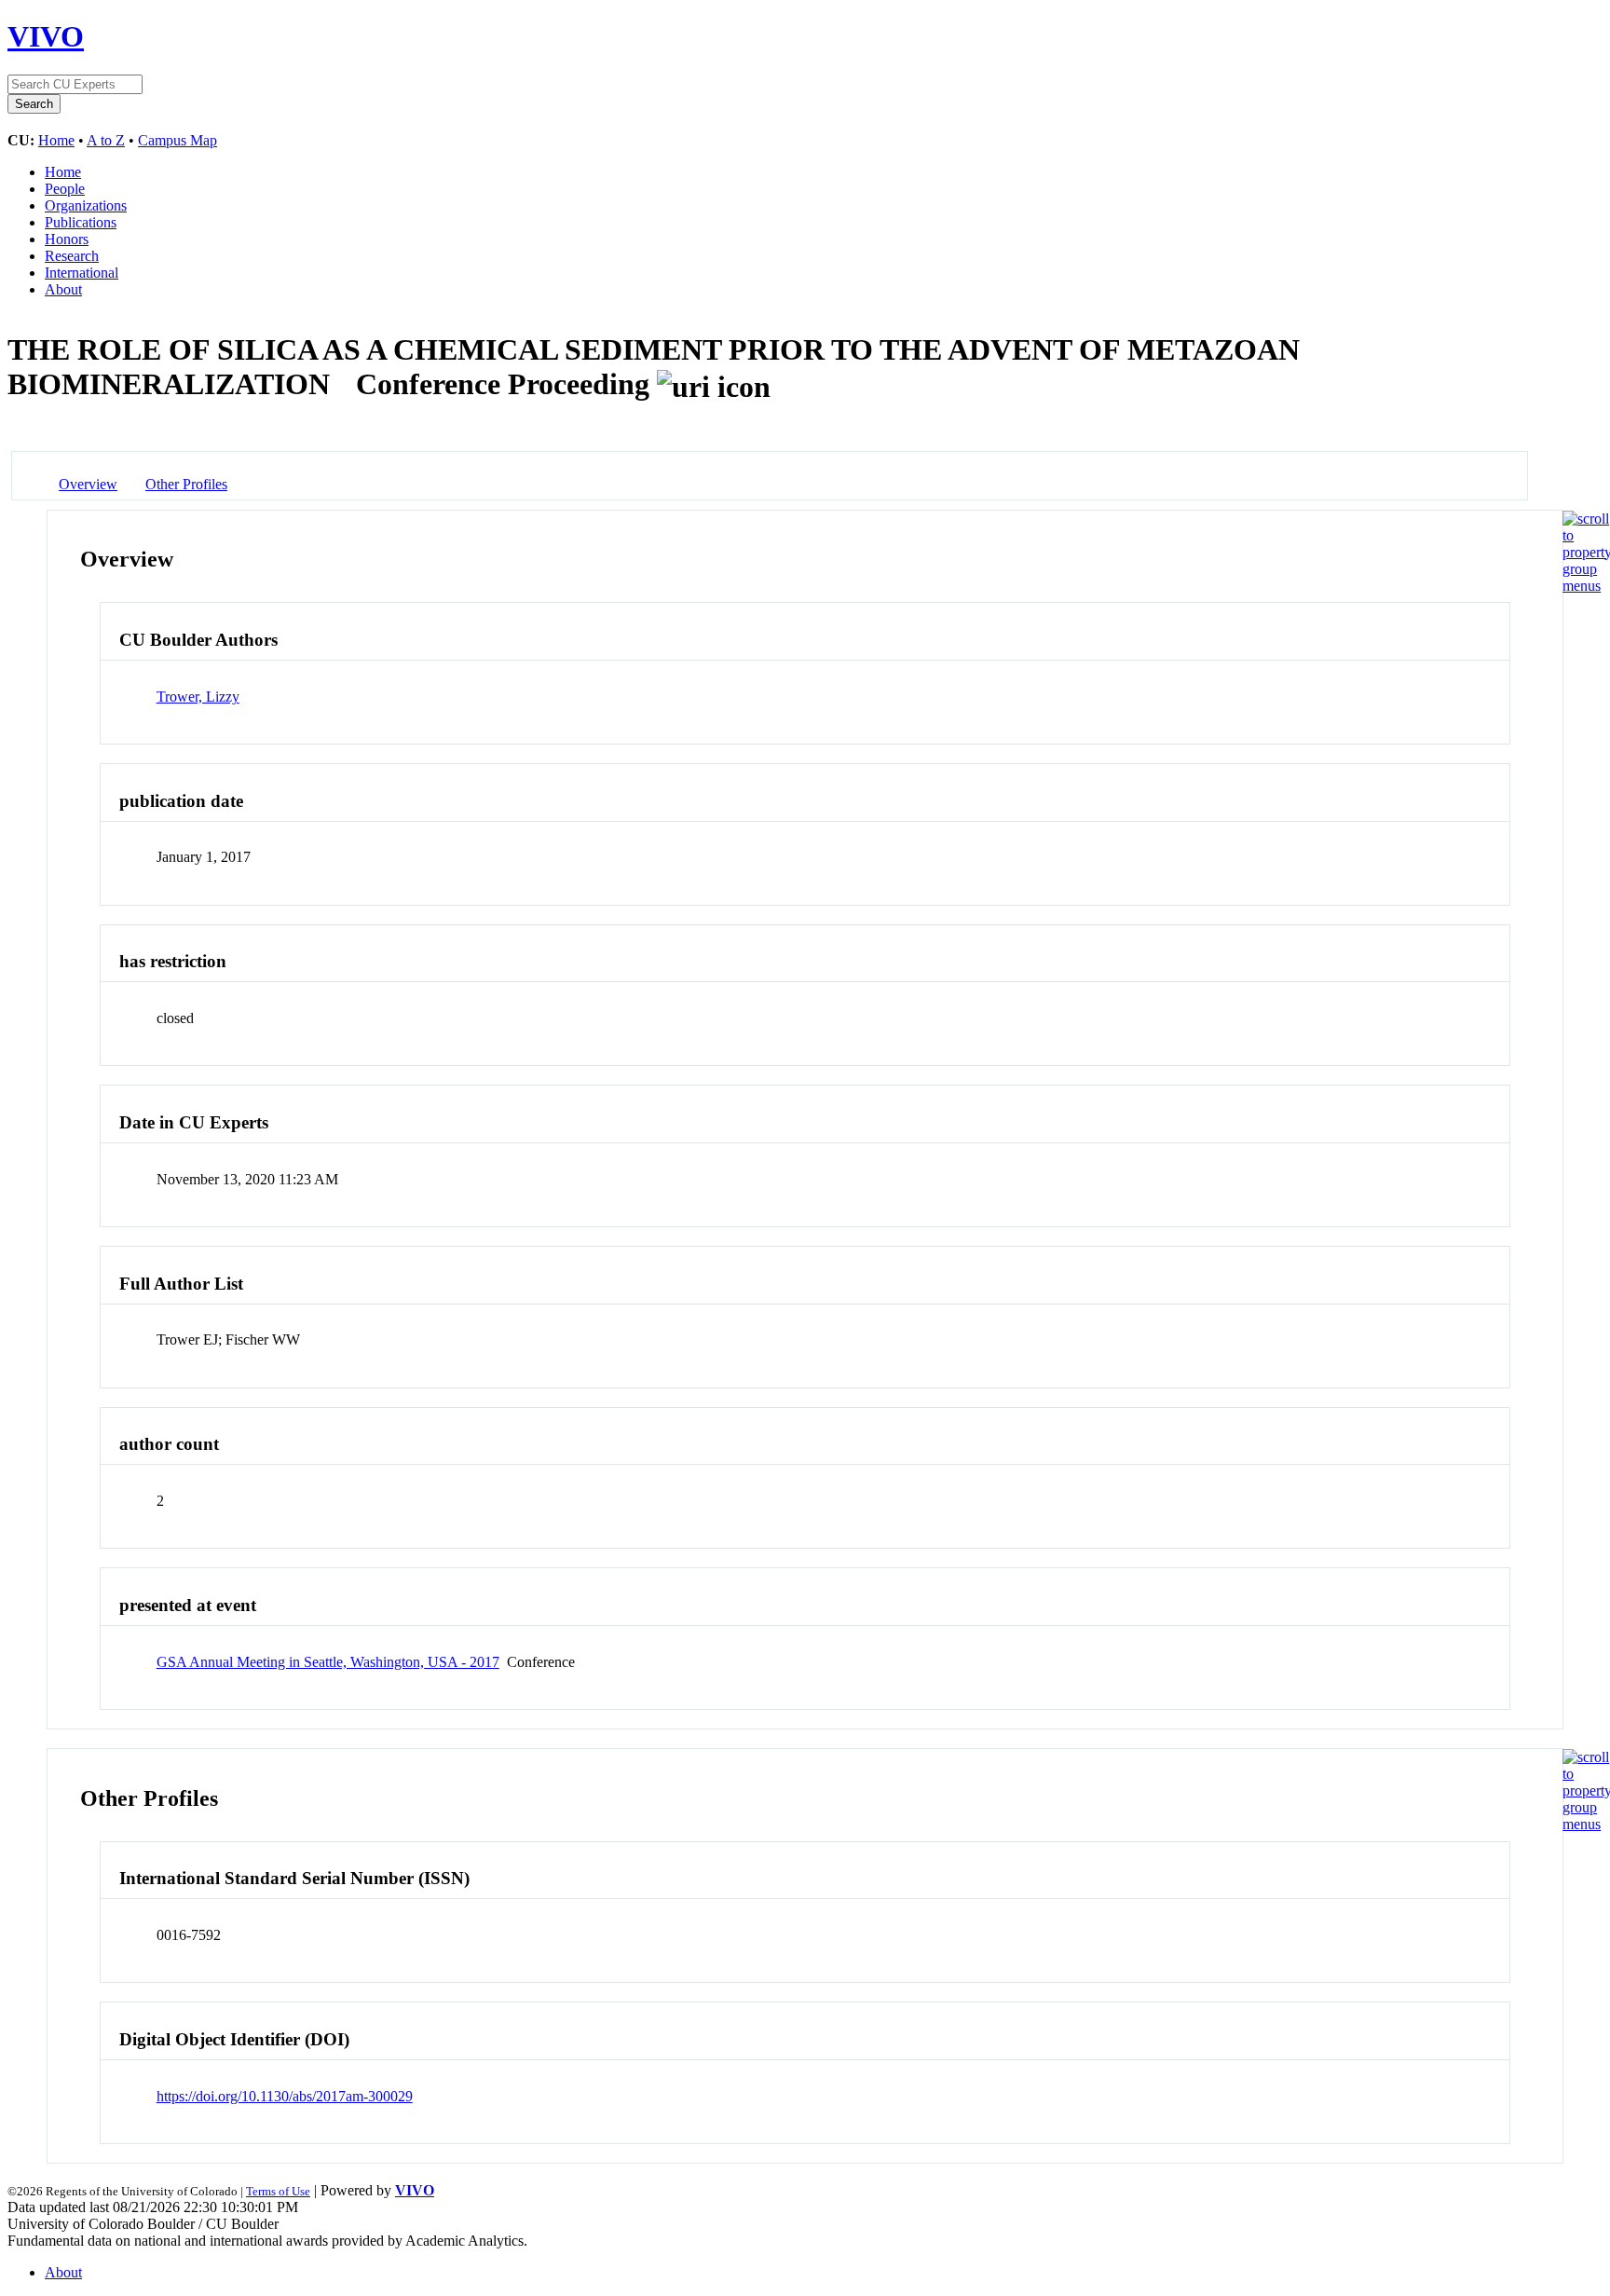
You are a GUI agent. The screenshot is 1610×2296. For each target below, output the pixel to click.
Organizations (86, 205)
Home (56, 140)
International (82, 273)
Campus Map (177, 140)
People (65, 189)
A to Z (106, 140)
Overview (88, 484)
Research (72, 256)
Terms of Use (278, 2191)
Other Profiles (186, 484)
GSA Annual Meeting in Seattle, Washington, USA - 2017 (328, 1662)
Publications (81, 222)
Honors (67, 239)
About (63, 289)
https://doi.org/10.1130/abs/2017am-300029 (285, 2096)
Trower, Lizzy (198, 697)
